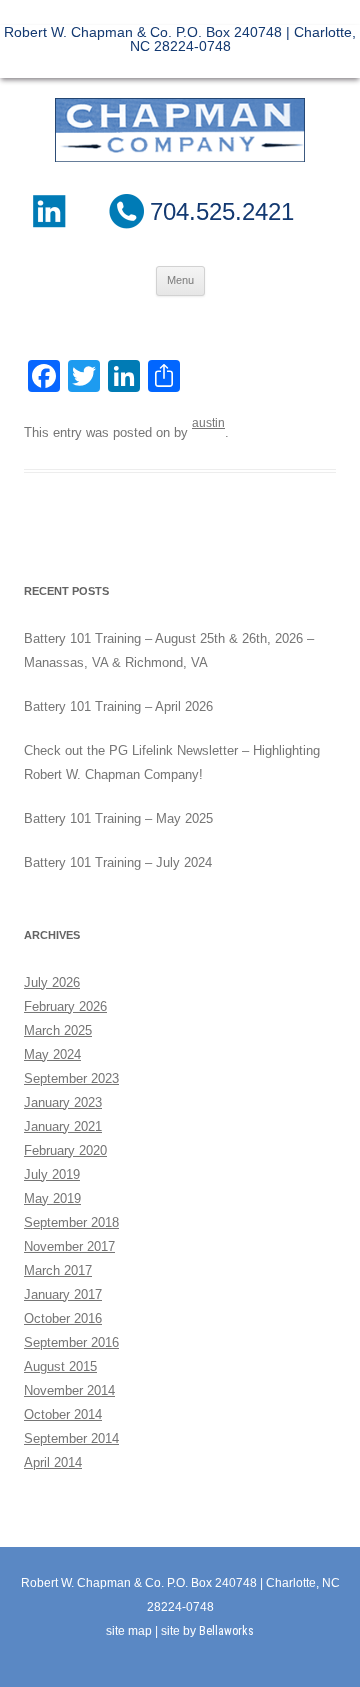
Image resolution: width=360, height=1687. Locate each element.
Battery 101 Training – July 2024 (118, 862)
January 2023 (63, 1102)
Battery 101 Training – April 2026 (118, 706)
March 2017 (58, 1270)
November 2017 (69, 1246)
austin (208, 423)
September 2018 (71, 1222)
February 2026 (65, 1006)
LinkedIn (48, 211)
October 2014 (63, 1414)
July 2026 (52, 982)
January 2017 (63, 1294)
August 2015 (60, 1366)
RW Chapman (180, 130)
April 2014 (53, 1462)
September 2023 (71, 1078)
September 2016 (71, 1342)
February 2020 (65, 1150)
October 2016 (63, 1318)
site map (129, 1631)
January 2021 (63, 1126)
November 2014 (69, 1390)
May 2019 (52, 1198)
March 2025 (58, 1030)
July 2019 (52, 1174)
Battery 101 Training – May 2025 (118, 818)
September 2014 (71, 1438)
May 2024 (52, 1054)
